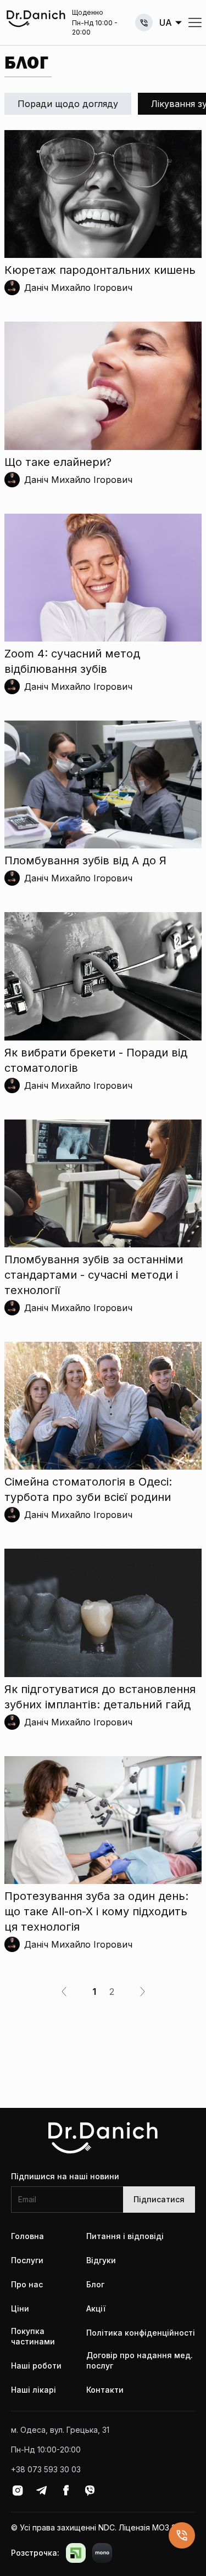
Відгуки (101, 2260)
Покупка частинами (33, 2336)
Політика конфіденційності (141, 2333)
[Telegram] (42, 2490)
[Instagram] (18, 2490)
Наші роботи (36, 2366)
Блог (95, 2284)
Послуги (27, 2260)
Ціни (20, 2308)
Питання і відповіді (125, 2236)
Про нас (27, 2284)
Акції (96, 2308)
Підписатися (159, 2199)
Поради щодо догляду (68, 104)
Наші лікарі (34, 2390)
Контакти (105, 2390)
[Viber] (90, 2490)
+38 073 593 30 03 (144, 23)
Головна (27, 2236)
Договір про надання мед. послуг (140, 2361)
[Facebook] (66, 2490)
